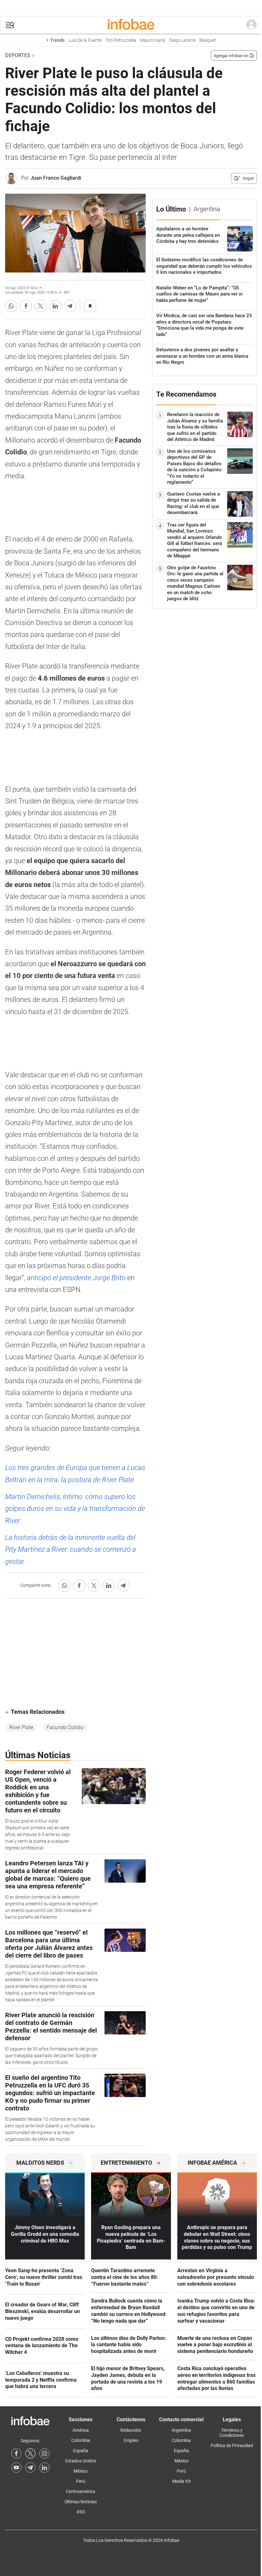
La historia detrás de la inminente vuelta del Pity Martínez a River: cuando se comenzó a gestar (71, 1549)
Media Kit (181, 2481)
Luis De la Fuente (85, 40)
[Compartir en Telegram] (70, 306)
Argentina (181, 2430)
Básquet (208, 40)
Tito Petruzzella (121, 40)
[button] (10, 25)
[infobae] (131, 25)
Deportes (18, 55)
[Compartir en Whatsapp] (11, 306)
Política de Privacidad (232, 2445)
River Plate (21, 1727)
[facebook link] (16, 2453)
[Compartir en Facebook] (26, 306)
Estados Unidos (81, 2461)
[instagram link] (44, 2453)
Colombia (81, 2440)
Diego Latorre (182, 40)
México (81, 2471)
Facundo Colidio (65, 1727)
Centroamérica (81, 2491)
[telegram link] (30, 2468)
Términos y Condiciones (232, 2433)
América (81, 2430)
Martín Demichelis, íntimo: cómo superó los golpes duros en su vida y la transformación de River (75, 1509)
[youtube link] (16, 2468)
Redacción (131, 2430)
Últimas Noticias (81, 2502)
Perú (81, 2481)
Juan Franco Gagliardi (56, 178)
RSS (81, 2512)
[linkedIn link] (44, 2468)
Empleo (131, 2440)
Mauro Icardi (153, 40)
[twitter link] (30, 2453)
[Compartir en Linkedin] (55, 306)
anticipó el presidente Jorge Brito (76, 1278)
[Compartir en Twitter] (41, 306)
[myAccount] (251, 25)
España (81, 2451)
